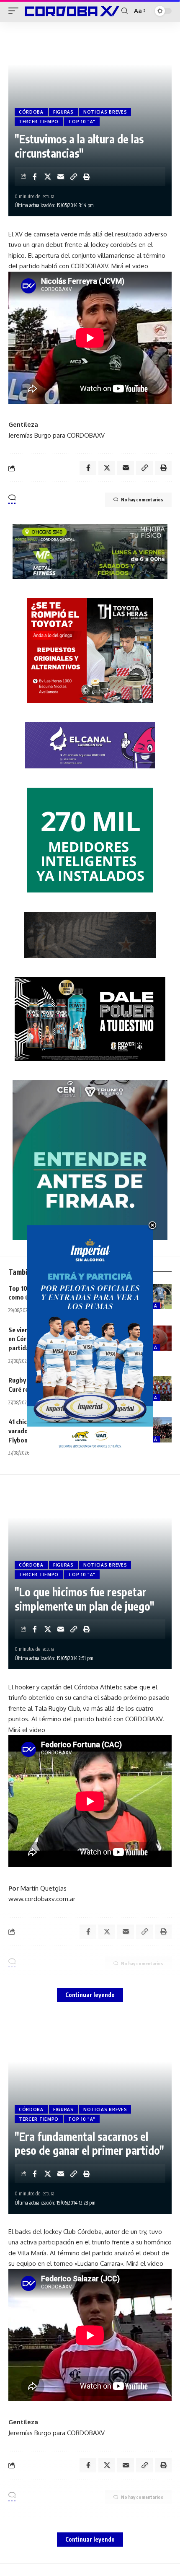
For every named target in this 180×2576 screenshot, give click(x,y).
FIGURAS (63, 112)
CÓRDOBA (31, 112)
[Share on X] (48, 176)
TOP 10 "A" (82, 122)
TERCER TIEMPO (39, 122)
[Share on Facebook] (35, 176)
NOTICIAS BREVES (105, 112)
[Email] (61, 176)
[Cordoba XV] (71, 11)
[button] (15, 11)
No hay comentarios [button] (142, 499)
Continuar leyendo (90, 1995)
